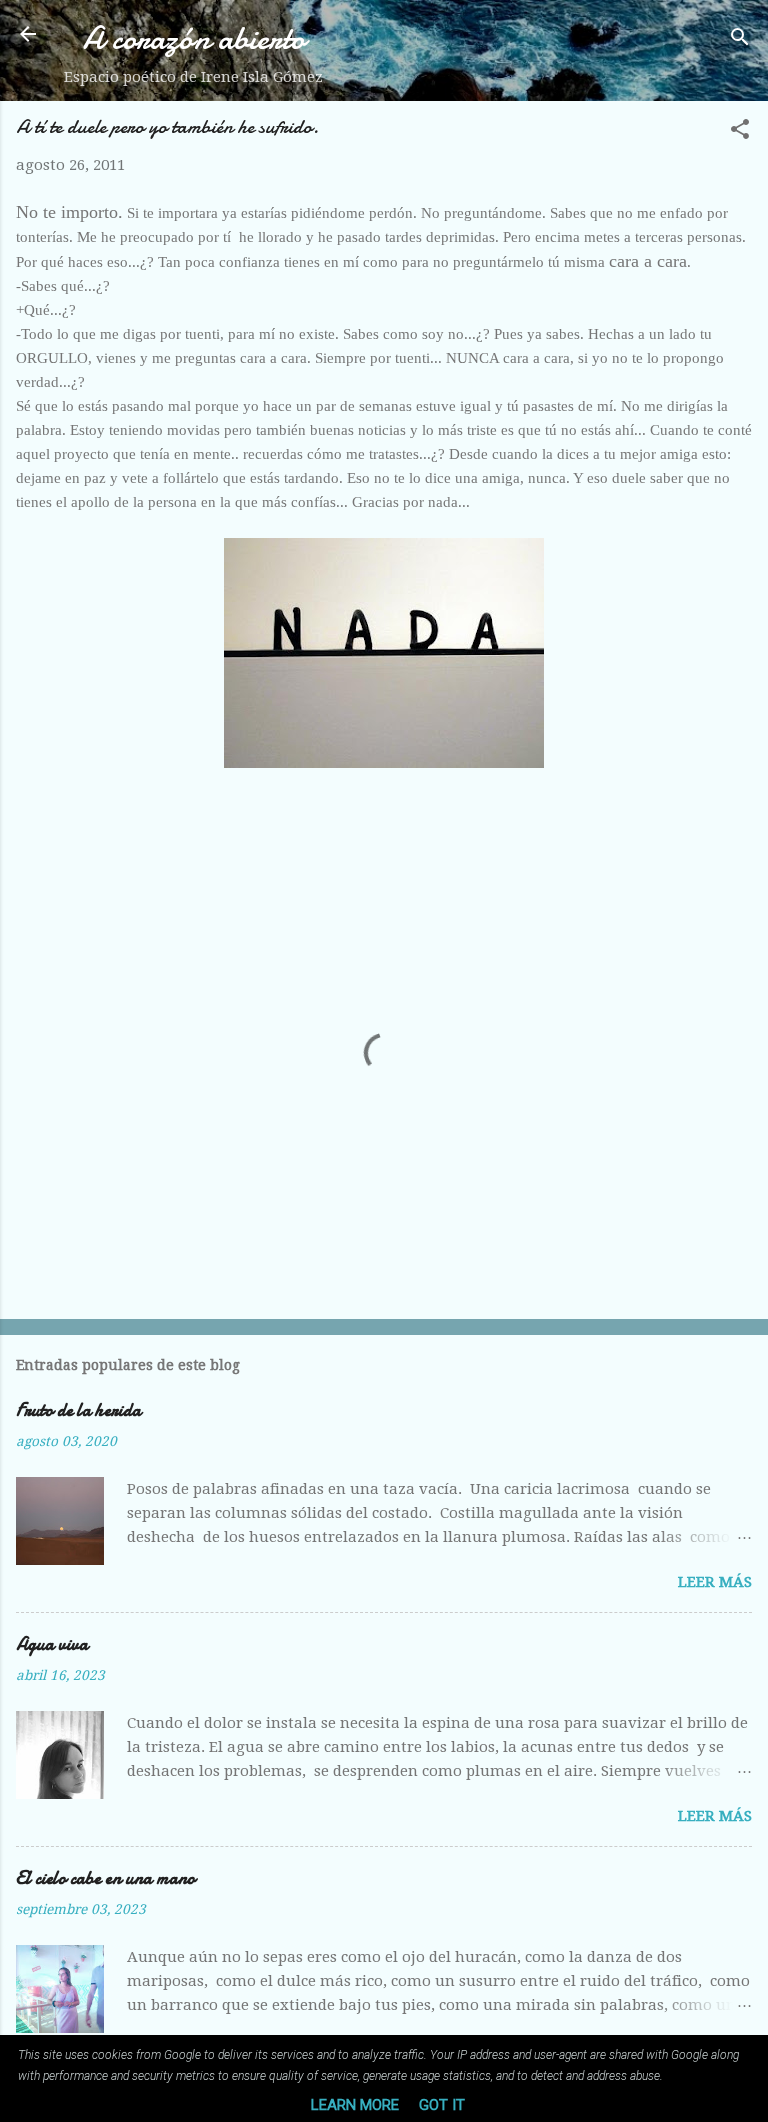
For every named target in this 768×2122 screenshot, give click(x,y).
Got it (442, 2105)
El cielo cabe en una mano (105, 1878)
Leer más (715, 1582)
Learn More (355, 2105)
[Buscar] (740, 40)
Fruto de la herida (78, 1410)
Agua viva (52, 1644)
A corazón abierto (194, 38)
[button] (740, 132)
